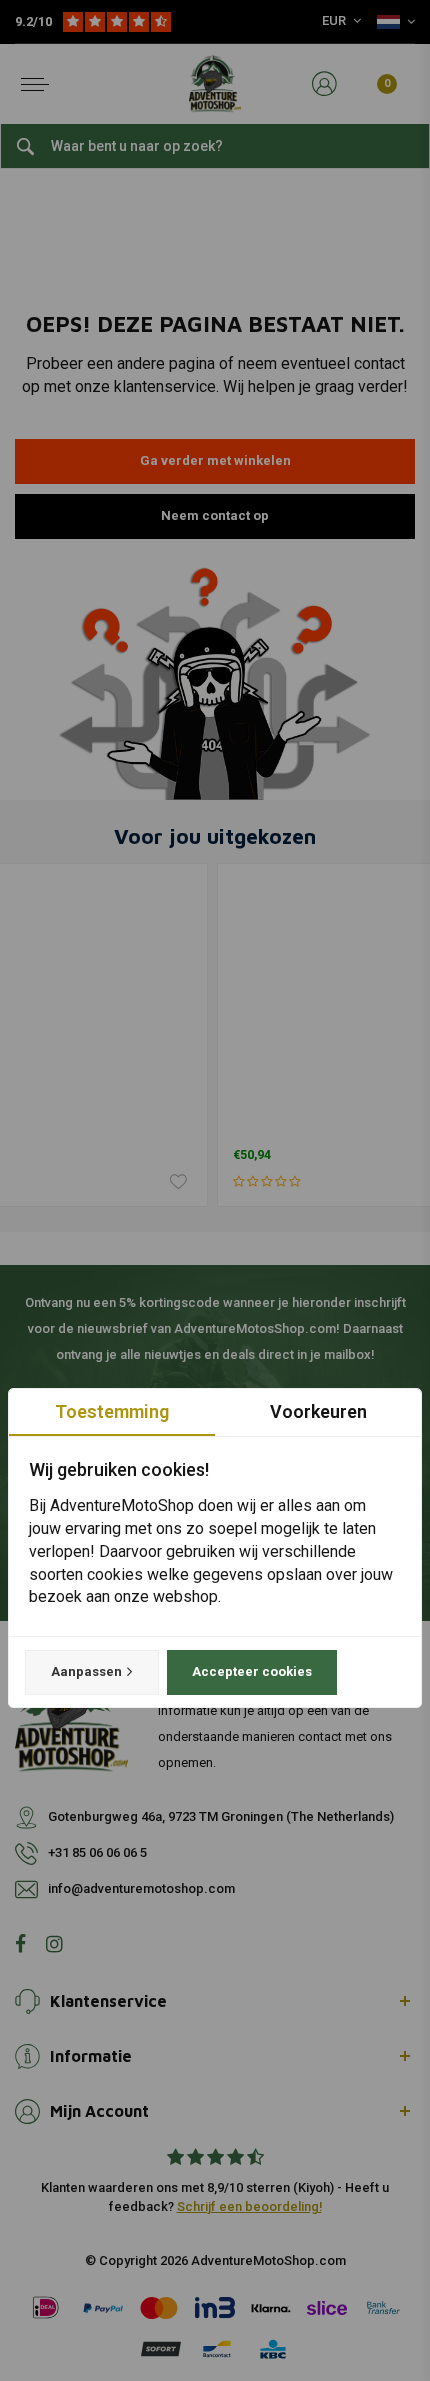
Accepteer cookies (252, 1671)
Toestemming (112, 1411)
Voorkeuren (318, 1411)
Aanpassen (86, 1671)
